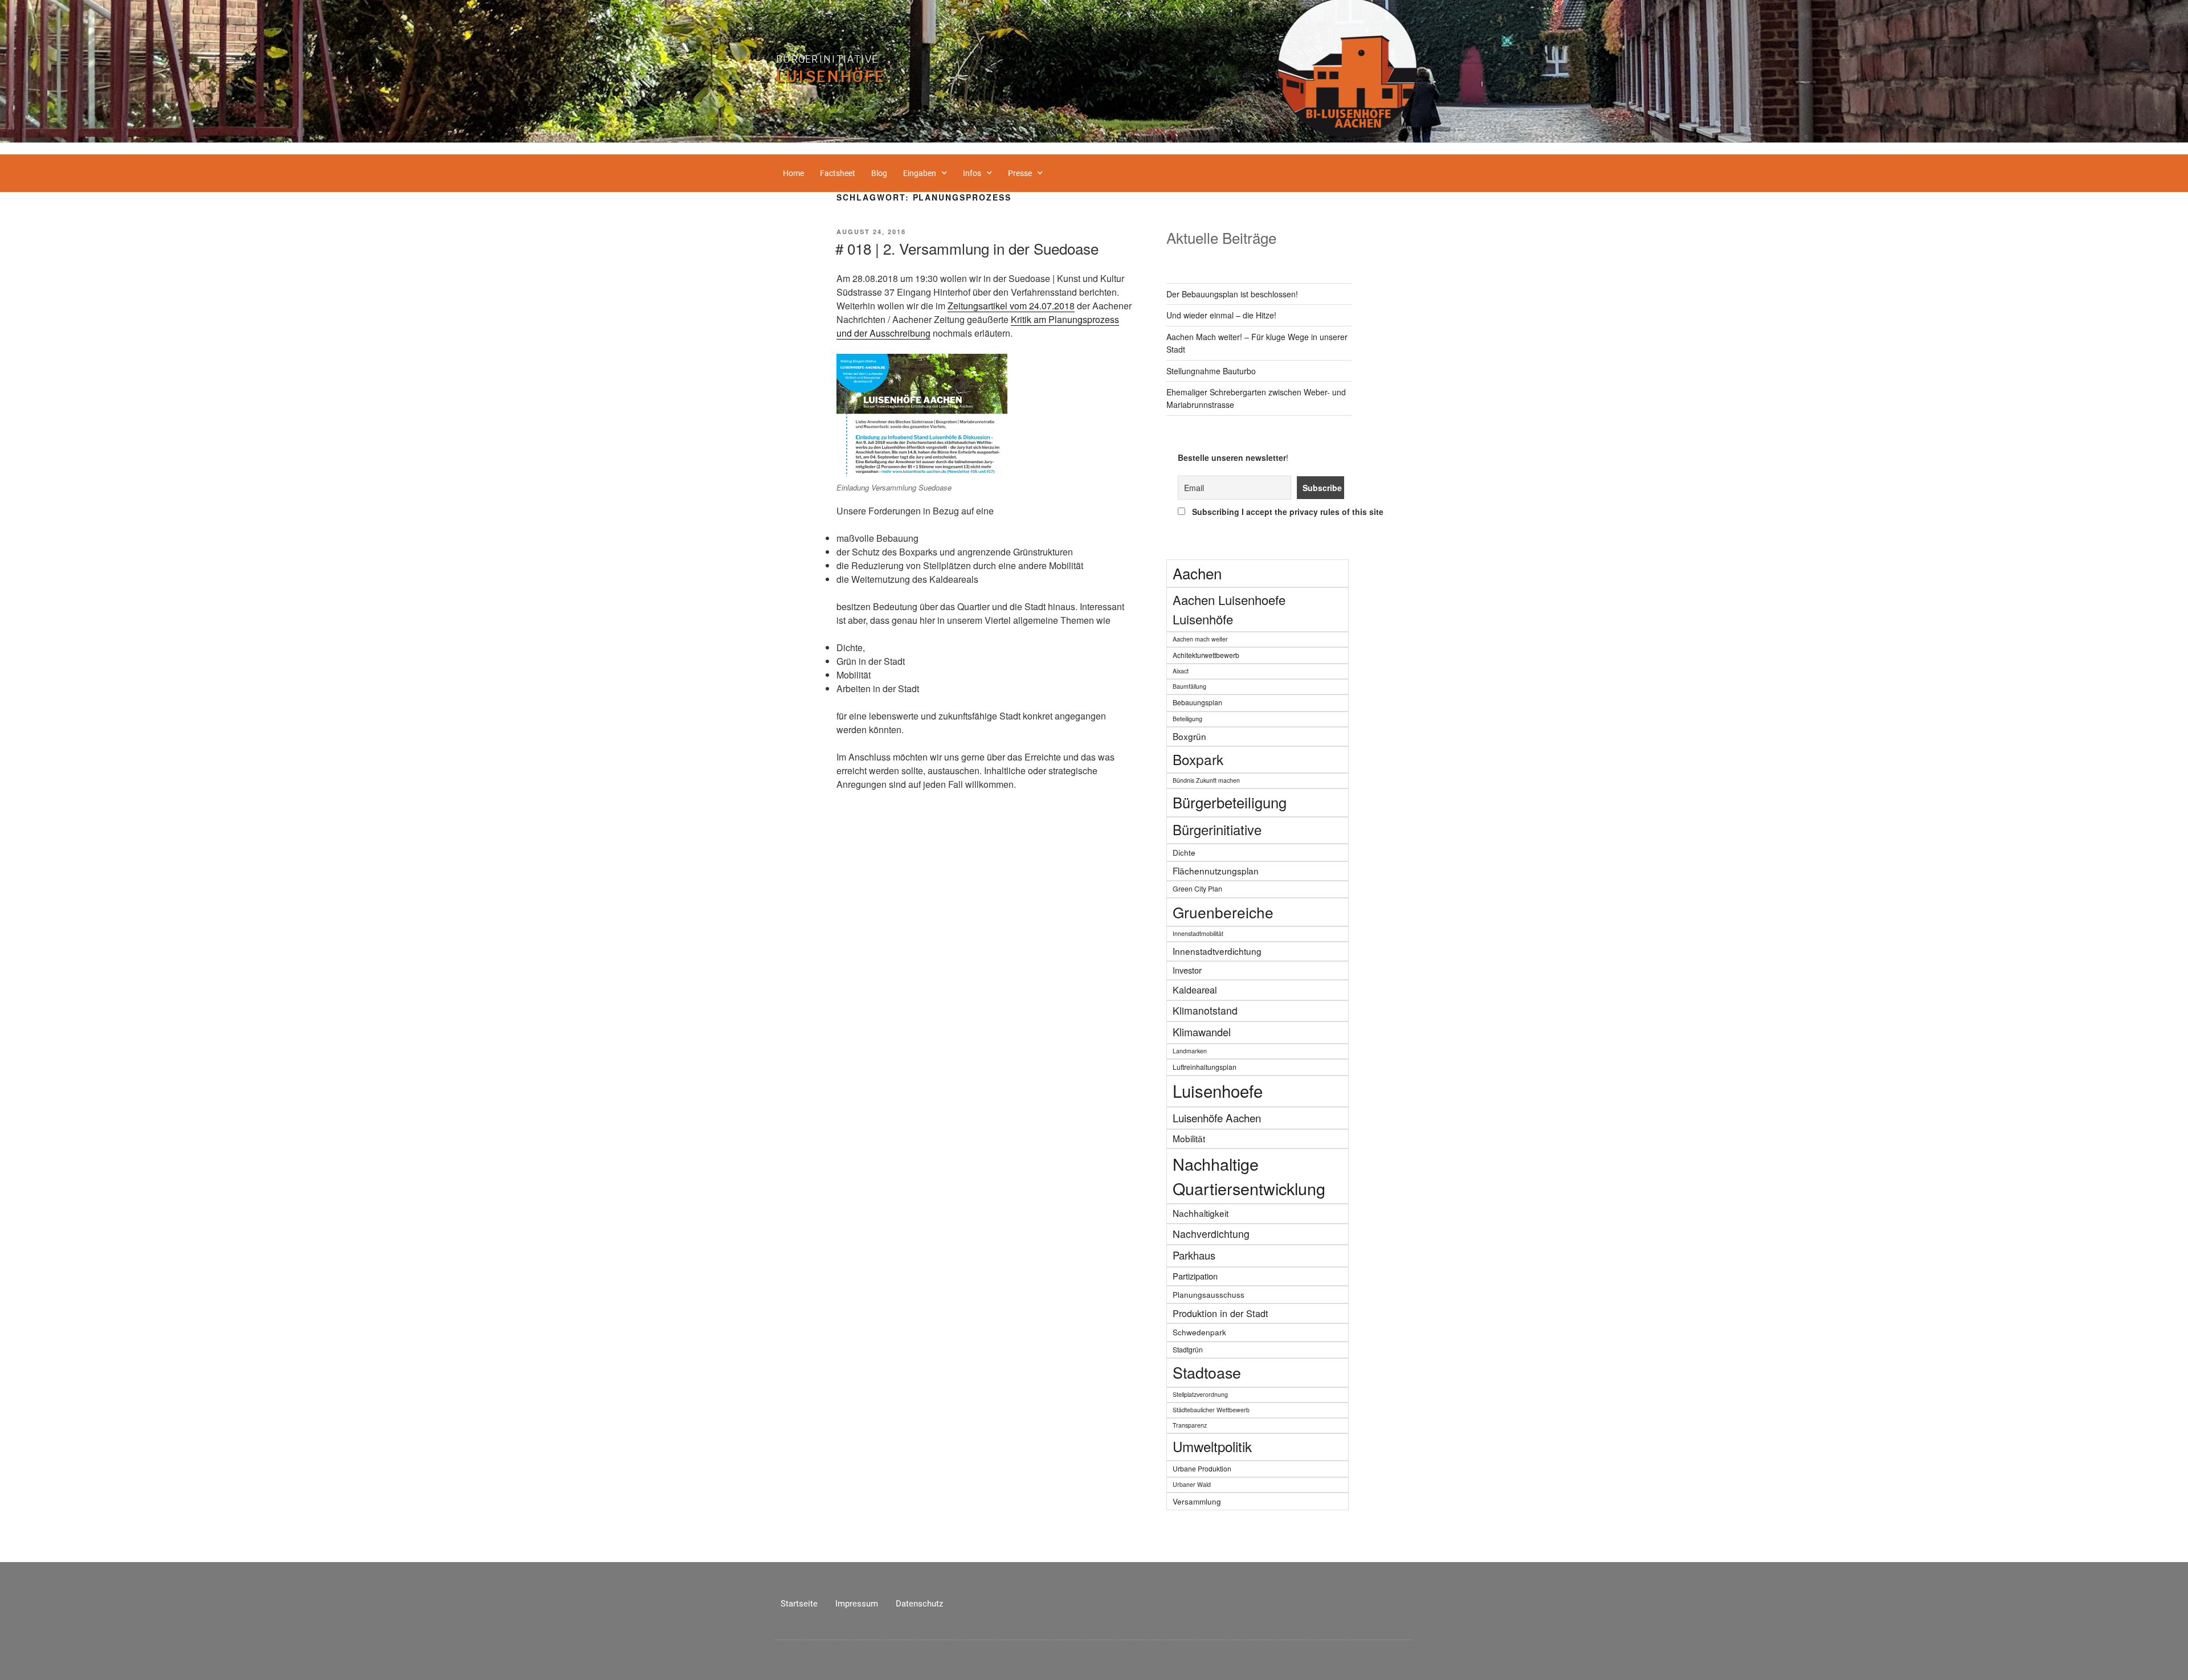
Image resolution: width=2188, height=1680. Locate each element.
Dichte (1184, 852)
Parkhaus (1194, 1255)
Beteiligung (1187, 719)
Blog (879, 173)
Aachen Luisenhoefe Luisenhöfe (1229, 609)
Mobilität (1189, 1138)
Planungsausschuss (1209, 1294)
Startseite (799, 1604)
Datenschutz (919, 1604)
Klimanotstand (1205, 1010)
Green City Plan (1197, 888)
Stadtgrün (1188, 1349)
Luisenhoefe (1218, 1090)
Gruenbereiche (1223, 912)
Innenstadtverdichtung (1217, 951)
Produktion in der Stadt (1220, 1313)
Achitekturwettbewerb (1206, 655)
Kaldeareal (1195, 990)
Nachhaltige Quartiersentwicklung (1249, 1176)
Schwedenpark (1199, 1332)
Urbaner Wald (1192, 1484)
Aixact (1181, 671)
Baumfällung (1189, 686)
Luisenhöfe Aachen (1217, 1117)
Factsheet (838, 173)
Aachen (1197, 573)
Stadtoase (1207, 1372)
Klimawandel (1202, 1032)
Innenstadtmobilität (1198, 933)
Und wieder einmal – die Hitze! (1221, 315)
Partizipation (1195, 1276)
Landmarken (1190, 1051)
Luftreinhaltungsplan (1205, 1067)
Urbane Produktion (1202, 1468)
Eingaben (920, 173)
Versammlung (1197, 1501)
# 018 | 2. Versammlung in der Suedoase (967, 248)
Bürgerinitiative (827, 59)
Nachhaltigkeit (1201, 1213)
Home (793, 173)
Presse (1020, 173)
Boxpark (1198, 759)
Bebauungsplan (1197, 702)
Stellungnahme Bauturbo (1211, 371)
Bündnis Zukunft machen (1206, 780)
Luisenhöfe (831, 76)
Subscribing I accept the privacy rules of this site (1265, 512)
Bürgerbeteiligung (1230, 802)
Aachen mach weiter (1200, 639)
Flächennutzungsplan (1216, 870)
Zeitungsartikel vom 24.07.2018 (1011, 306)
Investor (1187, 970)
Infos (972, 173)
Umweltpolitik (1212, 1446)
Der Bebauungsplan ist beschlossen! (1232, 294)
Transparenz (1190, 1425)
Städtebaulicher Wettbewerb (1211, 1410)
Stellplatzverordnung (1200, 1394)
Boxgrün (1189, 736)
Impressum (857, 1604)
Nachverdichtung (1211, 1234)
